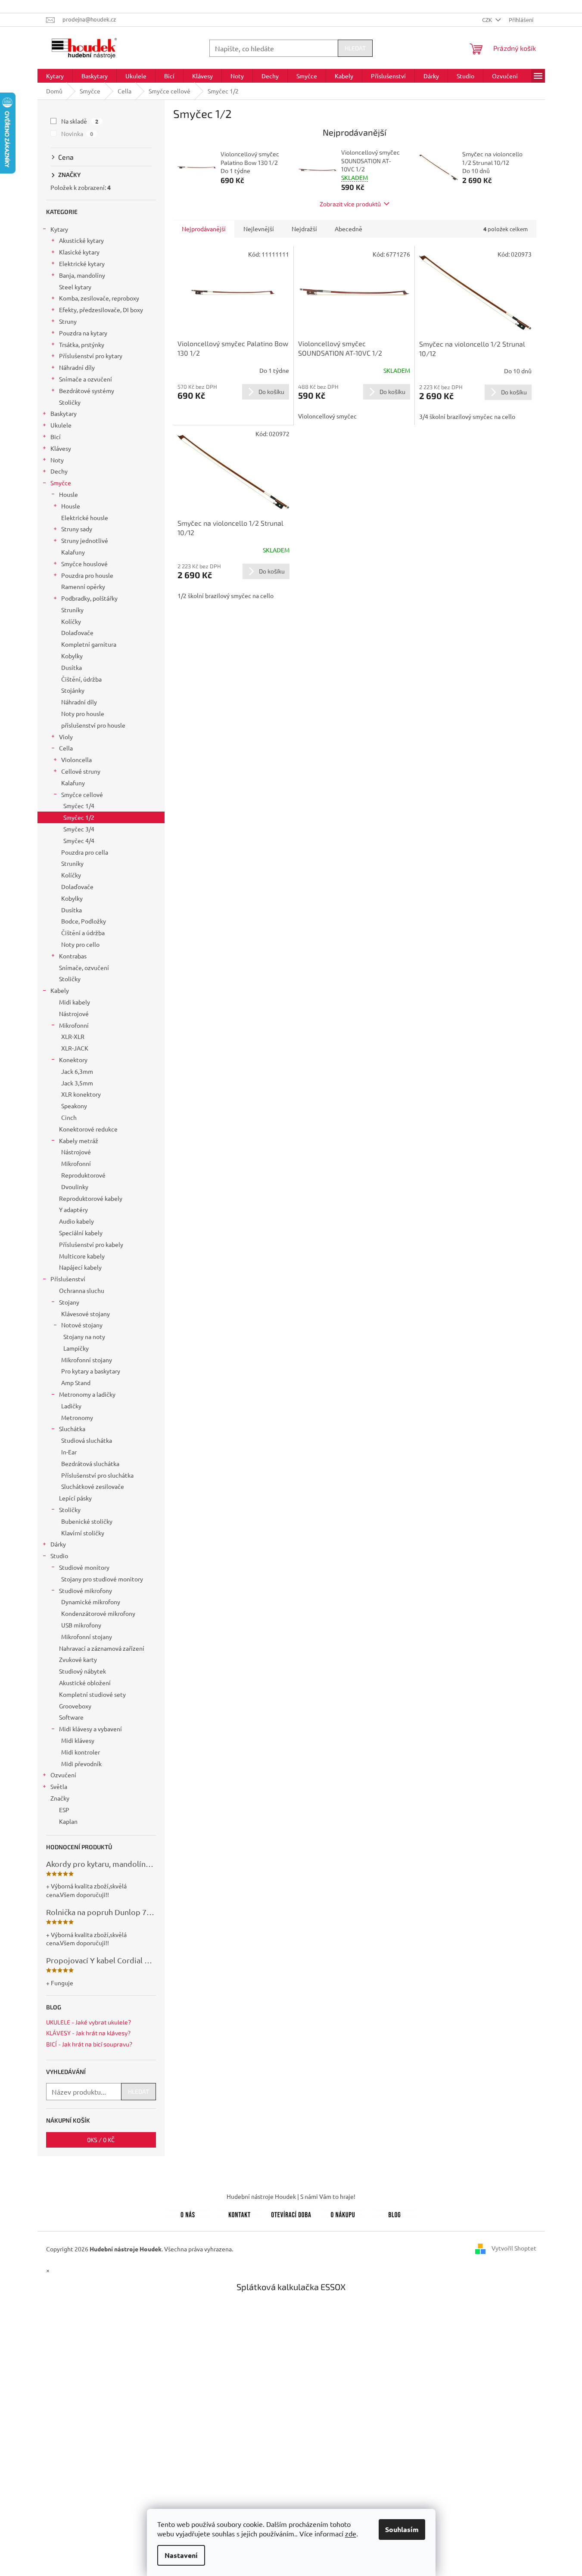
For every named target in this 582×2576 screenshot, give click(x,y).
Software (71, 1717)
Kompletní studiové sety (92, 1694)
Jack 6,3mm (77, 1071)
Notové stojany (82, 1325)
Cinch (69, 1117)
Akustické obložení (85, 1683)
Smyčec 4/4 (79, 840)
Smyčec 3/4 (79, 829)
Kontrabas (73, 956)
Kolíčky (71, 621)
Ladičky (71, 1406)
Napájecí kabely (80, 1267)
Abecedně (349, 229)
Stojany (69, 1302)
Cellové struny (81, 771)
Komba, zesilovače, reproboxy (99, 298)
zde (351, 2533)
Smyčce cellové (82, 794)
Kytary (59, 229)
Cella (66, 748)
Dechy (59, 471)
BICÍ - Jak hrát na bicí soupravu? (89, 2044)
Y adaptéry (73, 1209)
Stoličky (70, 402)
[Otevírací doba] (291, 2213)
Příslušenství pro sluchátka (97, 1475)
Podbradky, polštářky (89, 598)
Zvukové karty (78, 1659)
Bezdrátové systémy (87, 391)
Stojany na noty (84, 1336)
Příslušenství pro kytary (91, 356)
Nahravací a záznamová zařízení (102, 1648)
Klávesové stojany (86, 1314)
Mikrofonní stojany (87, 1360)
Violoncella (76, 759)
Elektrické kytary (82, 263)
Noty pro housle (83, 713)
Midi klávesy (78, 1740)
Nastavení (181, 2555)
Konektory (73, 1060)
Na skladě (80, 121)
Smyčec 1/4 (79, 806)
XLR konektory (81, 1094)
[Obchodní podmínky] (343, 2213)
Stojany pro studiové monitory (102, 1579)
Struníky (72, 610)
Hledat (355, 48)
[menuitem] (55, 76)
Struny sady (77, 529)
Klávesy (61, 448)
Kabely (60, 990)
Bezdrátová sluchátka (90, 1463)
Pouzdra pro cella (85, 852)
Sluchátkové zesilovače (93, 1486)
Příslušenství (68, 1279)
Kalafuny (73, 552)
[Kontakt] (240, 2213)
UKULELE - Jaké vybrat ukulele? (89, 2022)
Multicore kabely (82, 1256)
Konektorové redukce (88, 1129)
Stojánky (73, 690)
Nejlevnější (259, 229)
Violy (66, 737)
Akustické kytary (81, 240)
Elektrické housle (85, 518)
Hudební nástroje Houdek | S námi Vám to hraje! (291, 2196)
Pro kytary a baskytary (91, 1371)
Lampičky (76, 1348)
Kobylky (72, 656)
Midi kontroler (81, 1752)
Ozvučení (63, 1775)
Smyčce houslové (84, 564)
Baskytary (64, 413)
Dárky (58, 1544)
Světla (59, 1786)
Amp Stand (76, 1383)
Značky (60, 1798)
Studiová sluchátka (87, 1440)
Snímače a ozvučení (86, 379)
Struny (68, 321)
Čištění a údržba (83, 933)
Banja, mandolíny (82, 275)
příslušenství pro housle (93, 725)
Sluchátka (72, 1429)
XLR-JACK (75, 1048)
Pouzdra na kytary (83, 333)
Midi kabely (75, 1002)
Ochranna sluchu (82, 1290)
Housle (68, 494)
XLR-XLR (73, 1036)
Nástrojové (74, 1014)
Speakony (74, 1106)
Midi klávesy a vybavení (90, 1729)
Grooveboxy (75, 1706)
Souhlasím (402, 2529)
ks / (101, 2140)
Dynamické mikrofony (91, 1602)
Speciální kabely (81, 1233)
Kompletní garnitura (89, 644)
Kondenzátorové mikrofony (98, 1613)
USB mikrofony (81, 1625)
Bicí (56, 437)
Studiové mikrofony (86, 1590)
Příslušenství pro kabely (91, 1244)
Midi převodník (81, 1764)
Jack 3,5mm (77, 1083)
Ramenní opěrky (83, 586)
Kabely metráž (79, 1141)
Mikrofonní (74, 1025)
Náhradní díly (77, 367)
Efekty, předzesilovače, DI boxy (101, 310)
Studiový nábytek (82, 1671)
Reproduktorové (83, 1175)
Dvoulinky (75, 1187)
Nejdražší (304, 229)
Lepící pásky (75, 1498)
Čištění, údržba (81, 679)
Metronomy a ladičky (87, 1394)
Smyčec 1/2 (79, 817)
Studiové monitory (84, 1567)
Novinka (77, 133)
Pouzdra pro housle (87, 575)
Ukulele (61, 425)
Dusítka (72, 667)
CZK (488, 20)
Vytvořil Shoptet (514, 2248)
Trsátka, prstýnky (82, 344)
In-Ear (69, 1452)
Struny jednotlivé (85, 540)
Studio (59, 1556)
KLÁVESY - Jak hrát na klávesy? (88, 2033)
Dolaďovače (77, 632)
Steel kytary (75, 287)
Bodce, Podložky (84, 921)
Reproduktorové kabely (91, 1198)
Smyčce (61, 483)
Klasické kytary (79, 252)
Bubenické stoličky (87, 1521)
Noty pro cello (80, 944)
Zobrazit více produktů (350, 204)
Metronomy (77, 1417)
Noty (57, 460)
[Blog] (395, 2213)
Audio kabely (76, 1221)
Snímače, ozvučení (84, 967)
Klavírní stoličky (83, 1533)
